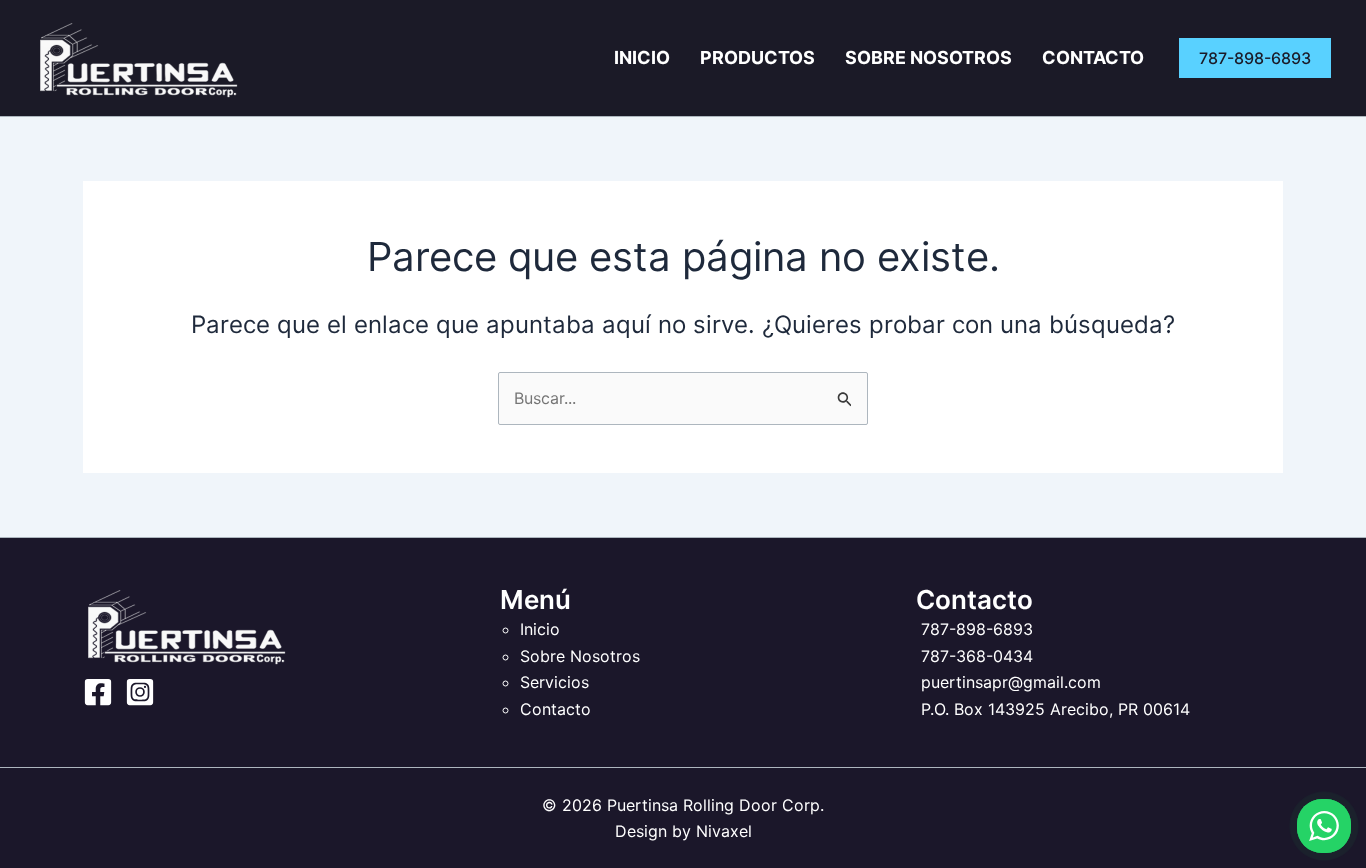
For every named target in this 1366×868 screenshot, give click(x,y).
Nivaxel (724, 831)
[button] (1255, 58)
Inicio (642, 57)
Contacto (1093, 57)
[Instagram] (140, 692)
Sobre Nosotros (928, 57)
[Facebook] (98, 692)
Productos (757, 57)
